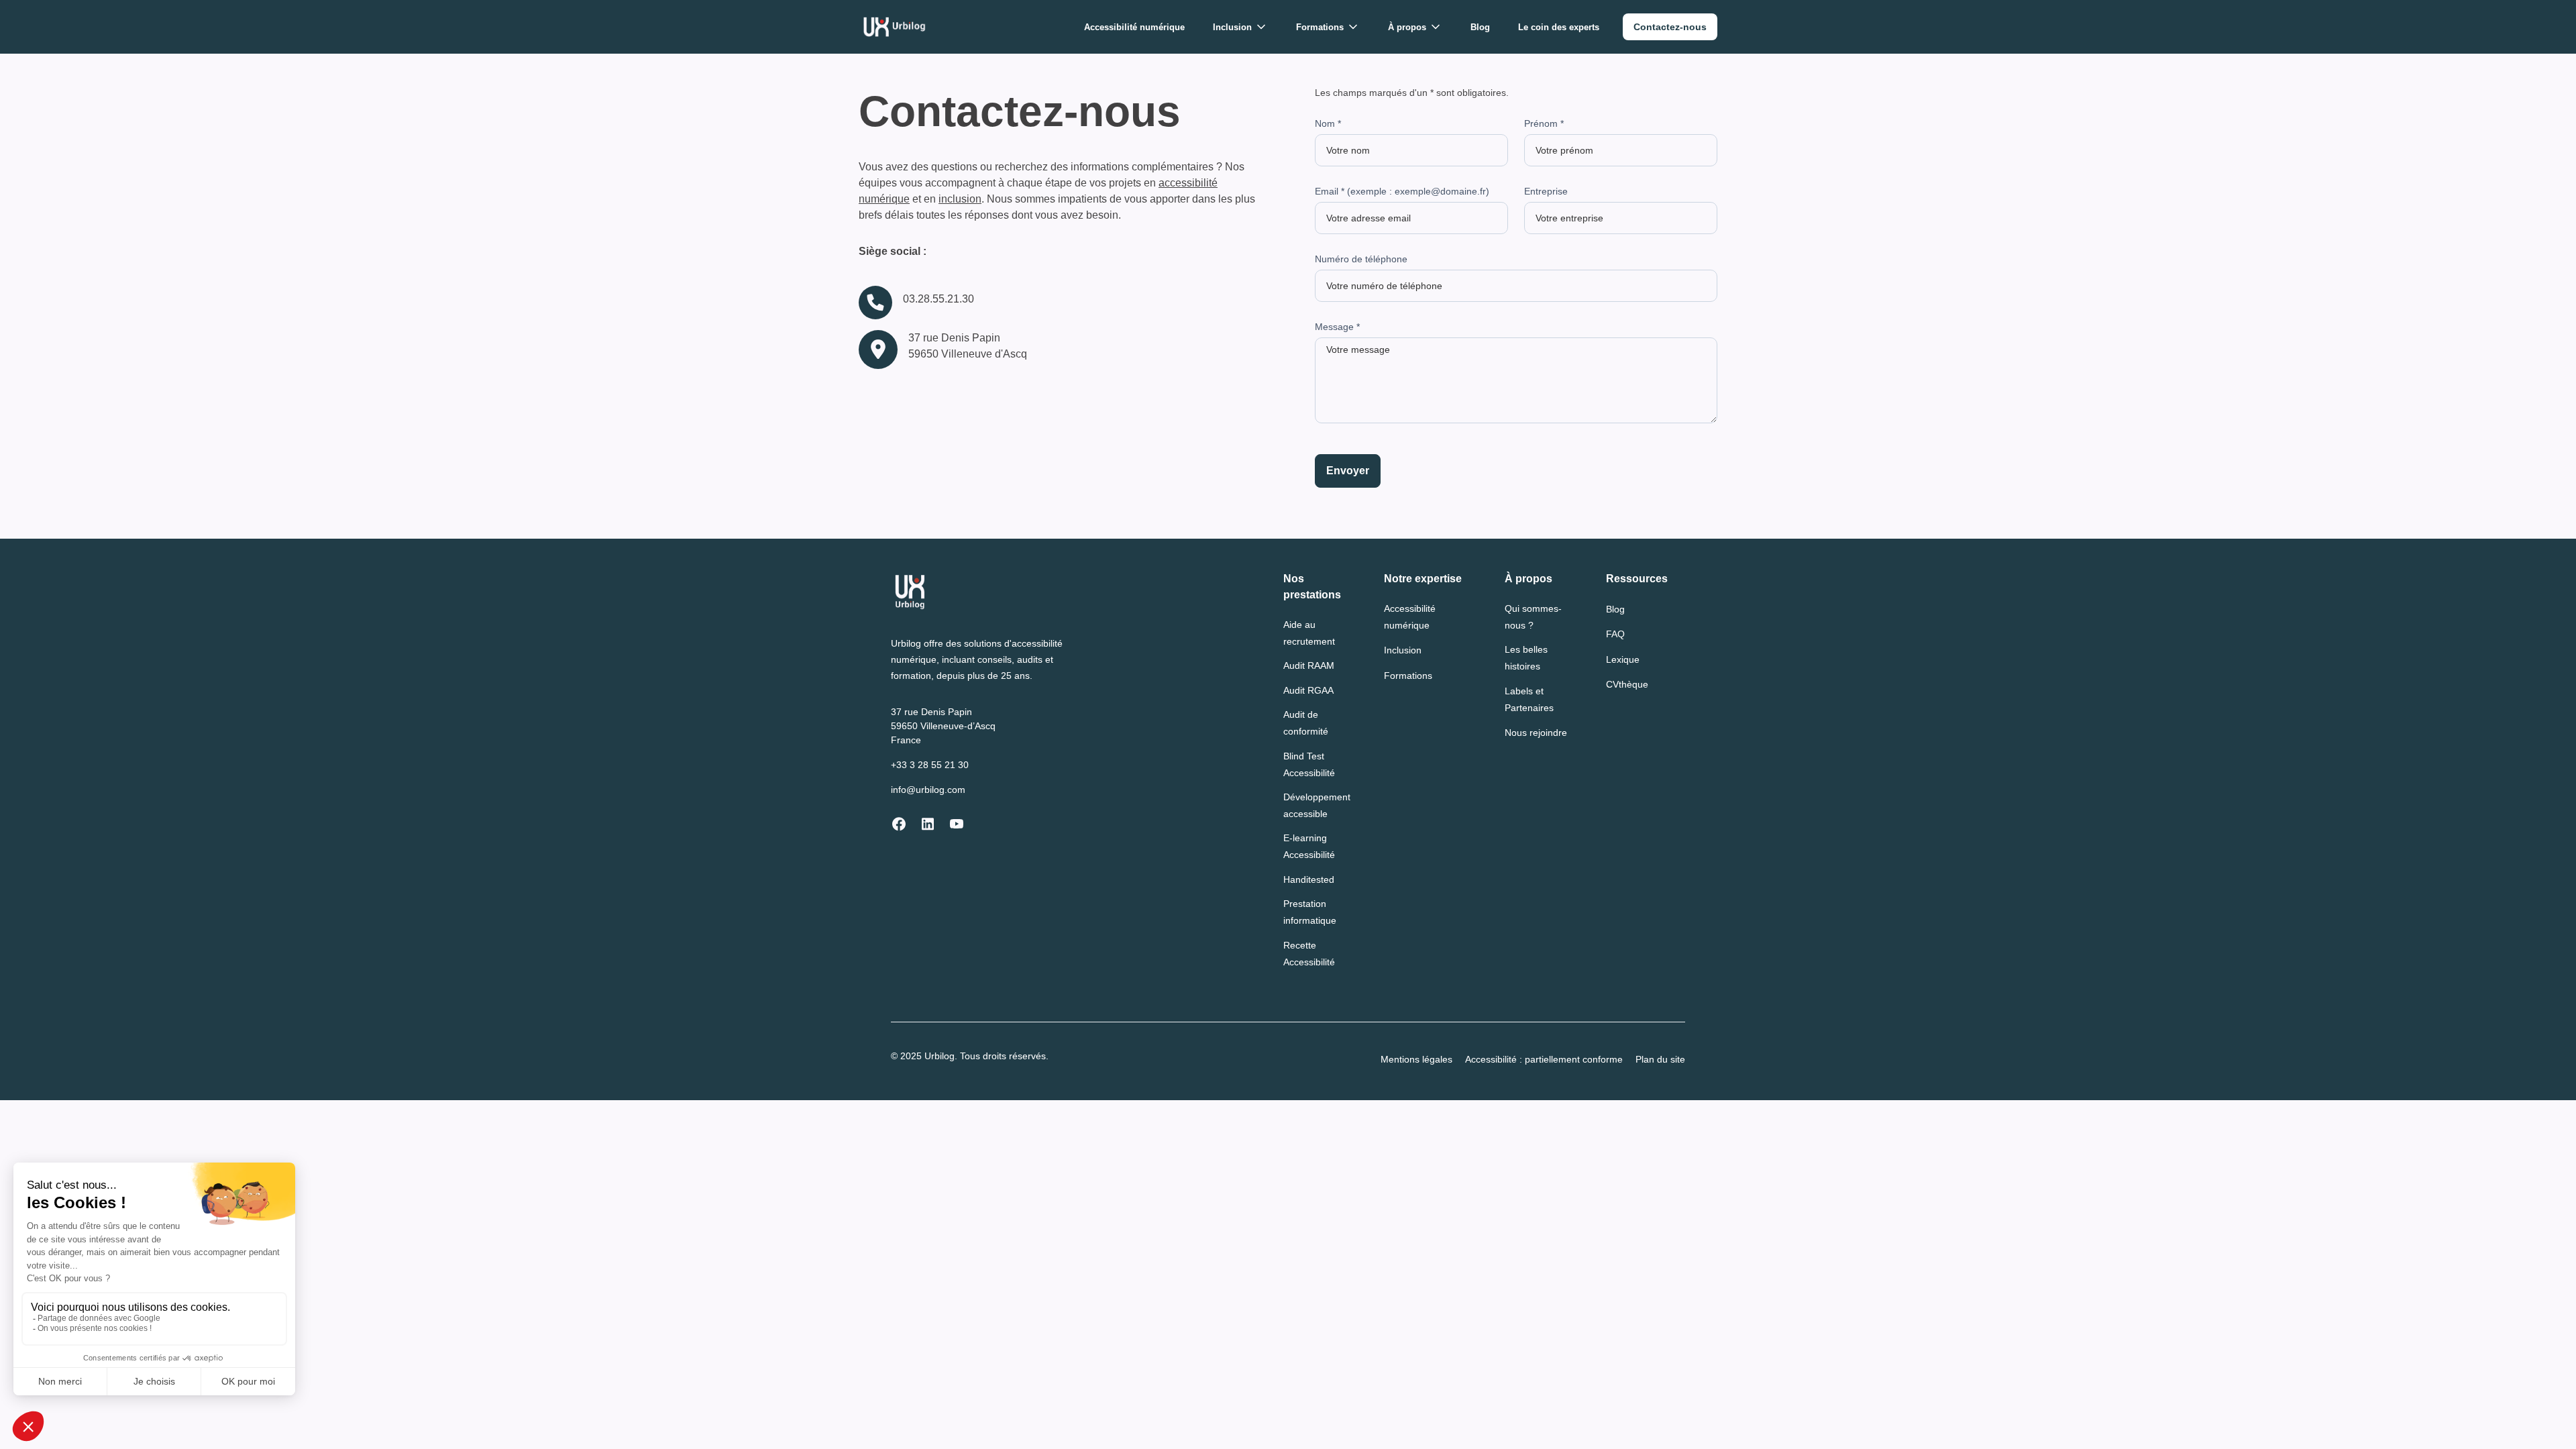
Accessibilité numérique (1134, 27)
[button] (1240, 27)
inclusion (960, 199)
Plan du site (1660, 1059)
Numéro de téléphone (1361, 259)
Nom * (1328, 123)
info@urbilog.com (928, 790)
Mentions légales (1416, 1059)
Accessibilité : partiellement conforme (1544, 1059)
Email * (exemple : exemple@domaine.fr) (1402, 191)
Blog (1480, 27)
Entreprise (1546, 191)
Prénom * (1544, 123)
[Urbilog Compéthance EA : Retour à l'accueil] (895, 27)
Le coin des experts (1559, 27)
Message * (1337, 327)
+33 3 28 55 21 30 (930, 765)
